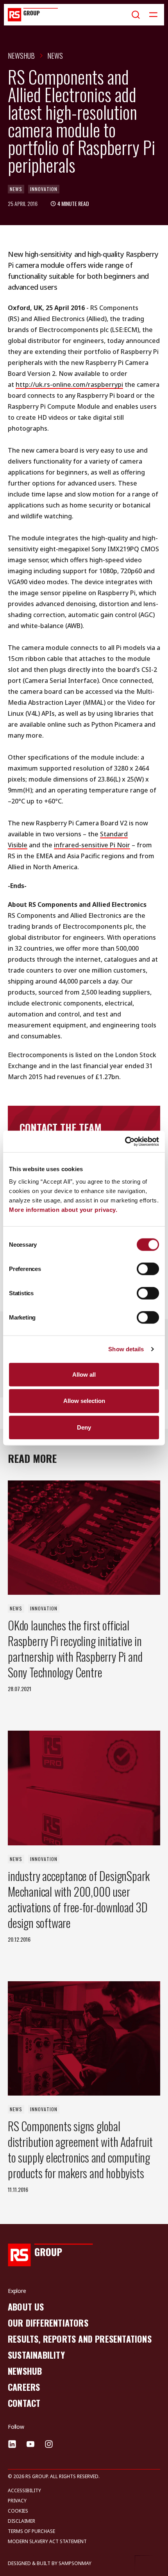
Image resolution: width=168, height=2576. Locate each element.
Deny (84, 1427)
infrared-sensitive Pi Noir (92, 845)
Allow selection (84, 1401)
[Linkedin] (12, 2444)
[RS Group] (33, 15)
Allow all (84, 1374)
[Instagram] (49, 2444)
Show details (126, 1349)
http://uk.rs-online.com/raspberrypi (69, 385)
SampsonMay (75, 2563)
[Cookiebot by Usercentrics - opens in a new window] (125, 1141)
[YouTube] (30, 2444)
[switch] (148, 1269)
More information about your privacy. (63, 1209)
